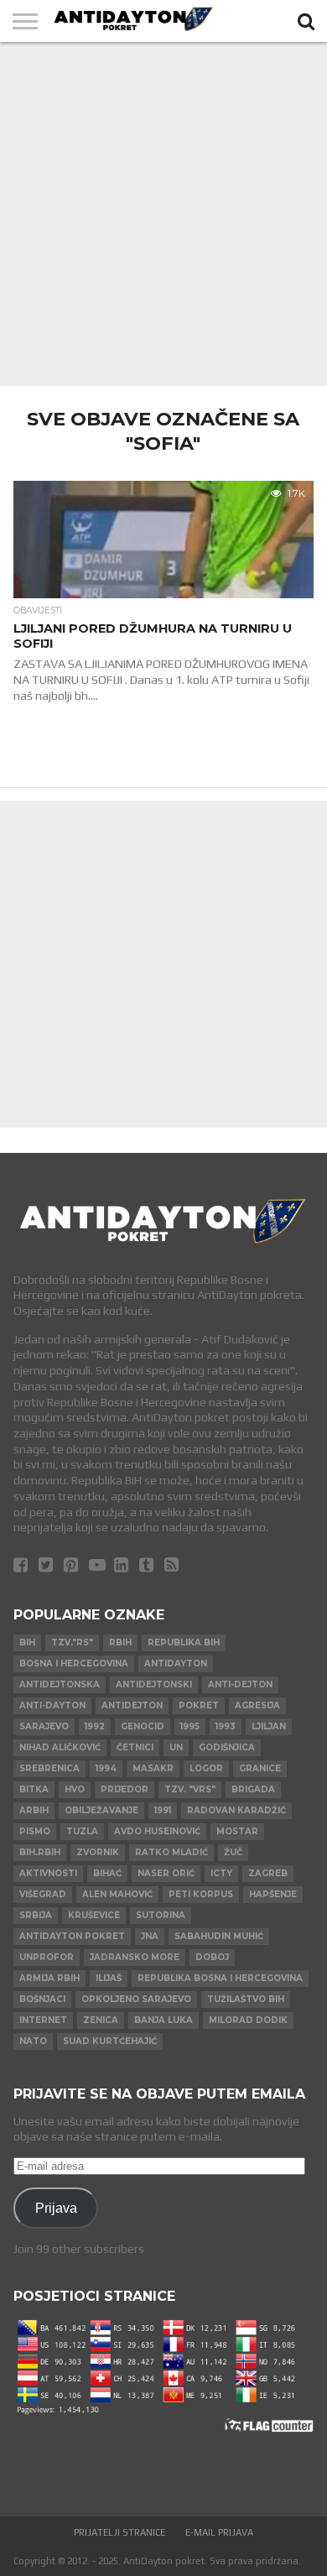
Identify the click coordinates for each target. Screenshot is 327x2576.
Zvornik (98, 1852)
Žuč (233, 1852)
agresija (257, 1705)
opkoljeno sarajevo (136, 1999)
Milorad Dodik (248, 2020)
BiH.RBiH (40, 1852)
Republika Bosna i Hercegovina (220, 1978)
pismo (35, 1831)
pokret (199, 1705)
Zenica (101, 2020)
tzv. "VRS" (190, 1789)
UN (176, 1747)
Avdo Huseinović (157, 1831)
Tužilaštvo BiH (246, 1999)
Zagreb (268, 1873)
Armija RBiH (49, 1978)
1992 (95, 1726)
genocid (143, 1726)
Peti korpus (201, 1894)
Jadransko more (135, 1957)
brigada (253, 1789)
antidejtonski (154, 1684)
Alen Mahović (117, 1894)
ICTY (221, 1873)
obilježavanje (101, 1810)
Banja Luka (163, 2020)
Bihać (107, 1873)
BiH (27, 1643)
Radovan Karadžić (236, 1810)
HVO (75, 1789)
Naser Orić (166, 1873)
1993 (226, 1726)
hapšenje (273, 1894)
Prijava (56, 2208)
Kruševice (94, 1915)
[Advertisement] (163, 214)
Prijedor (125, 1789)
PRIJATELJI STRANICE (119, 2532)
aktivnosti (48, 1873)
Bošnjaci (42, 1999)
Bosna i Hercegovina (74, 1663)
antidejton (132, 1705)
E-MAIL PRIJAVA (219, 2532)
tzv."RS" (72, 1643)
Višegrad (43, 1894)
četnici (135, 1747)
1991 (163, 1810)
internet (43, 2020)
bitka (34, 1789)
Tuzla (82, 1831)
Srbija (36, 1915)
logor (206, 1768)
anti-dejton (240, 1684)
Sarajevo (44, 1726)
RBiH (120, 1643)
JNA (150, 1936)
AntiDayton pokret (72, 1936)
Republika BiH (184, 1643)
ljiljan (269, 1726)
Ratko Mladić (171, 1852)
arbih (34, 1810)
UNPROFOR (47, 1957)
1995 (190, 1726)
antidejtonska (60, 1684)
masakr (153, 1768)
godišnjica (227, 1747)
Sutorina (161, 1915)
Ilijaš (109, 1978)
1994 (106, 1768)
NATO (33, 2041)
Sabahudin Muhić (219, 1936)
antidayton (176, 1663)
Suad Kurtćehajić (110, 2041)
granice (260, 1768)
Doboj (212, 1957)
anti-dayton (52, 1705)
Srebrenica (49, 1768)
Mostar (237, 1831)
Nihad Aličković (60, 1747)
